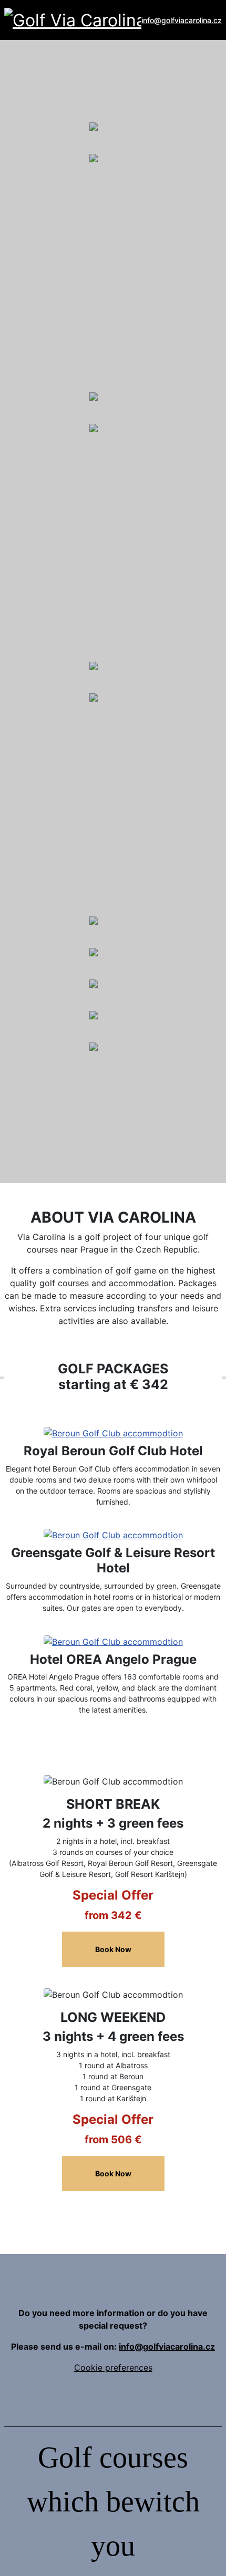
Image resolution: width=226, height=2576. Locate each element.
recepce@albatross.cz (91, 225)
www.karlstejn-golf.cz (100, 1127)
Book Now (113, 1949)
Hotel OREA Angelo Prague (113, 1659)
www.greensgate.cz (96, 777)
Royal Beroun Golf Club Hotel (113, 1451)
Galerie (35, 108)
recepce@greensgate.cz (95, 765)
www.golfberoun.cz (95, 508)
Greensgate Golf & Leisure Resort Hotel (113, 1560)
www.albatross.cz (92, 238)
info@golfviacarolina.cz (182, 20)
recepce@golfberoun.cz (94, 495)
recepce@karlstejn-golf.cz (99, 1114)
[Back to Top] (207, 2557)
